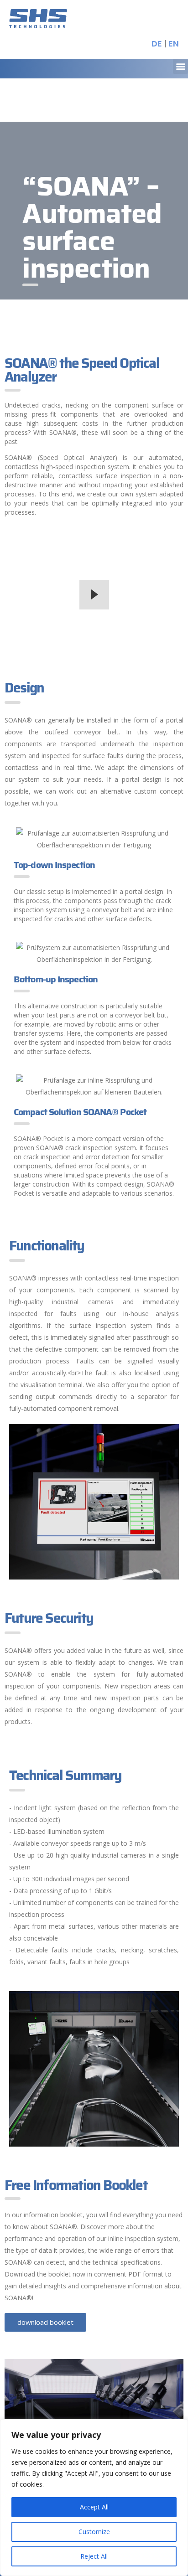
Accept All (94, 2507)
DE (157, 44)
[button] (180, 66)
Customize (94, 2532)
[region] (94, 2498)
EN (174, 44)
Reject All (94, 2556)
